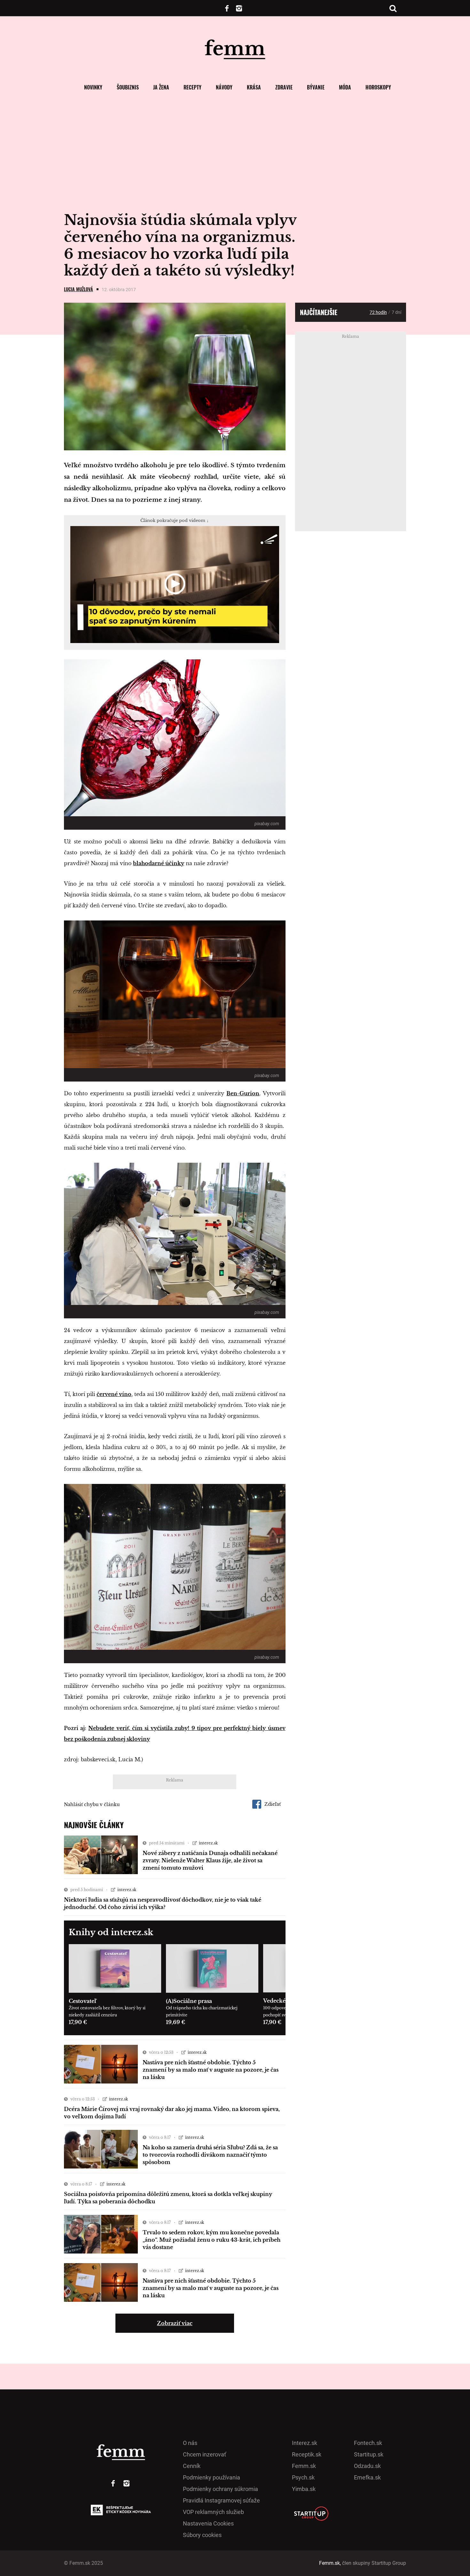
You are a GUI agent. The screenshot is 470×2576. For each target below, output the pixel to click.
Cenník (192, 2466)
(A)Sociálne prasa (189, 2001)
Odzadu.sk (367, 2466)
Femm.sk (304, 2466)
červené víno (114, 1394)
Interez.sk (305, 2443)
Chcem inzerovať (204, 2454)
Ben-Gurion (243, 1093)
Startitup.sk (369, 2454)
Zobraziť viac (175, 2323)
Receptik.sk (307, 2454)
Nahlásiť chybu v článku (92, 1804)
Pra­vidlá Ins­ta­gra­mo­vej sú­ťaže (221, 2500)
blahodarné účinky (159, 863)
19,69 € (176, 2022)
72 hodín (378, 312)
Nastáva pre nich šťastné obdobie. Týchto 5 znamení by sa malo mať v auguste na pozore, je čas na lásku (211, 2070)
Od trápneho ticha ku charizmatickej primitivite (202, 2011)
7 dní (396, 312)
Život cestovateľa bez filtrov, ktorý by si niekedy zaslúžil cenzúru (107, 2011)
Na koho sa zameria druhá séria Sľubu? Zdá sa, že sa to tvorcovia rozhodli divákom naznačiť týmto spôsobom (210, 2155)
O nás (190, 2443)
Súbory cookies (202, 2535)
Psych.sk (303, 2477)
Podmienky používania (212, 2477)
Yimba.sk (304, 2489)
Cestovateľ (82, 2001)
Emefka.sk (367, 2477)
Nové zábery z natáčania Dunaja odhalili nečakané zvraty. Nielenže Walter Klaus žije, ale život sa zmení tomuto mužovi (210, 1860)
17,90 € (78, 2022)
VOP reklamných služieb (213, 2512)
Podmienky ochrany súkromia (220, 2489)
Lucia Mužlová (78, 289)
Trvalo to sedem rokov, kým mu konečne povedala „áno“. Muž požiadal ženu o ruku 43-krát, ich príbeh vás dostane (212, 2240)
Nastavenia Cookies (208, 2523)
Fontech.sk (368, 2443)
